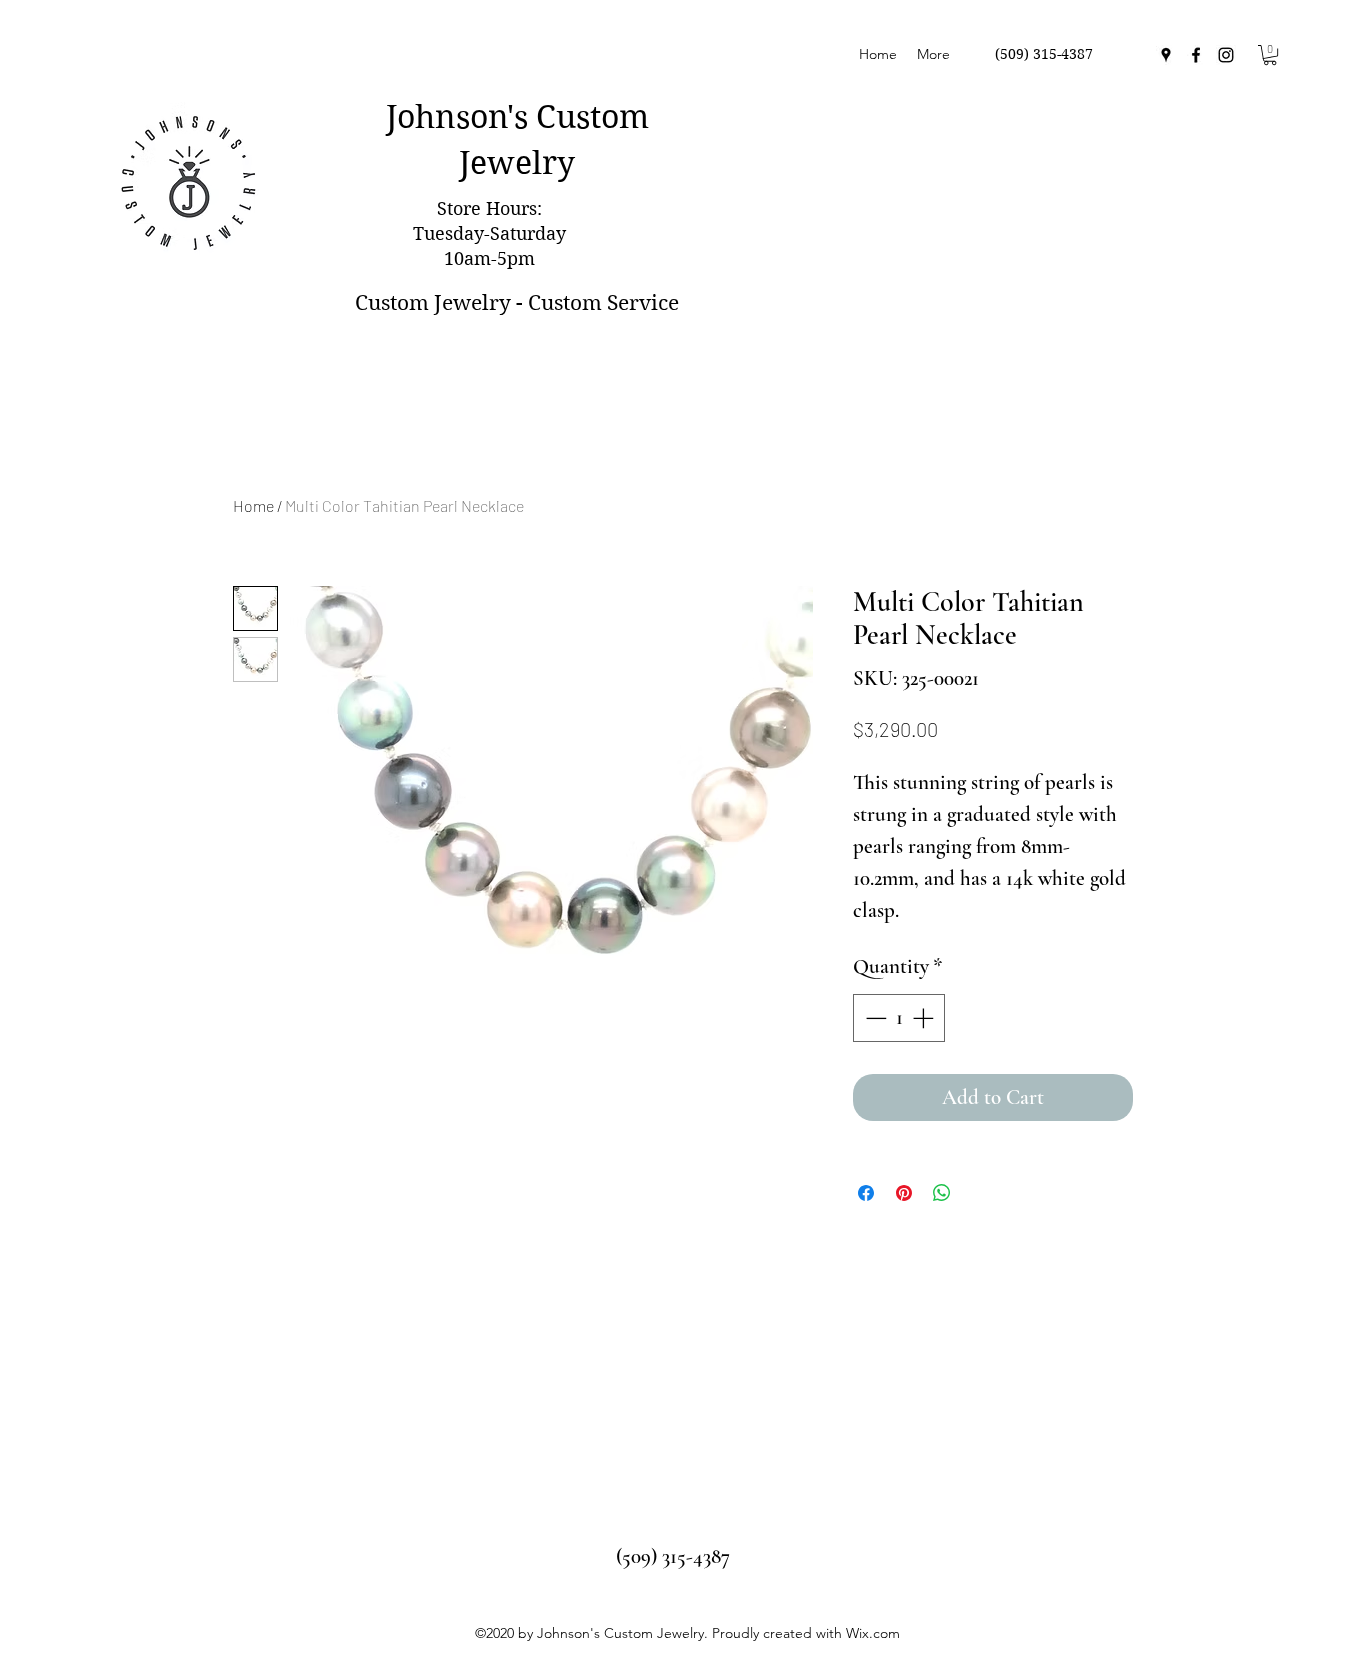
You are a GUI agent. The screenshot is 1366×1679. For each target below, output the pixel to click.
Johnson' (450, 116)
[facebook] (1196, 55)
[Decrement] (874, 1018)
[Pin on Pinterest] (904, 1193)
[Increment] (925, 1018)
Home (253, 505)
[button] (1270, 55)
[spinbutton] (899, 1018)
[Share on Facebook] (866, 1193)
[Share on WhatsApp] (942, 1193)
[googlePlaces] (1166, 55)
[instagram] (1226, 55)
